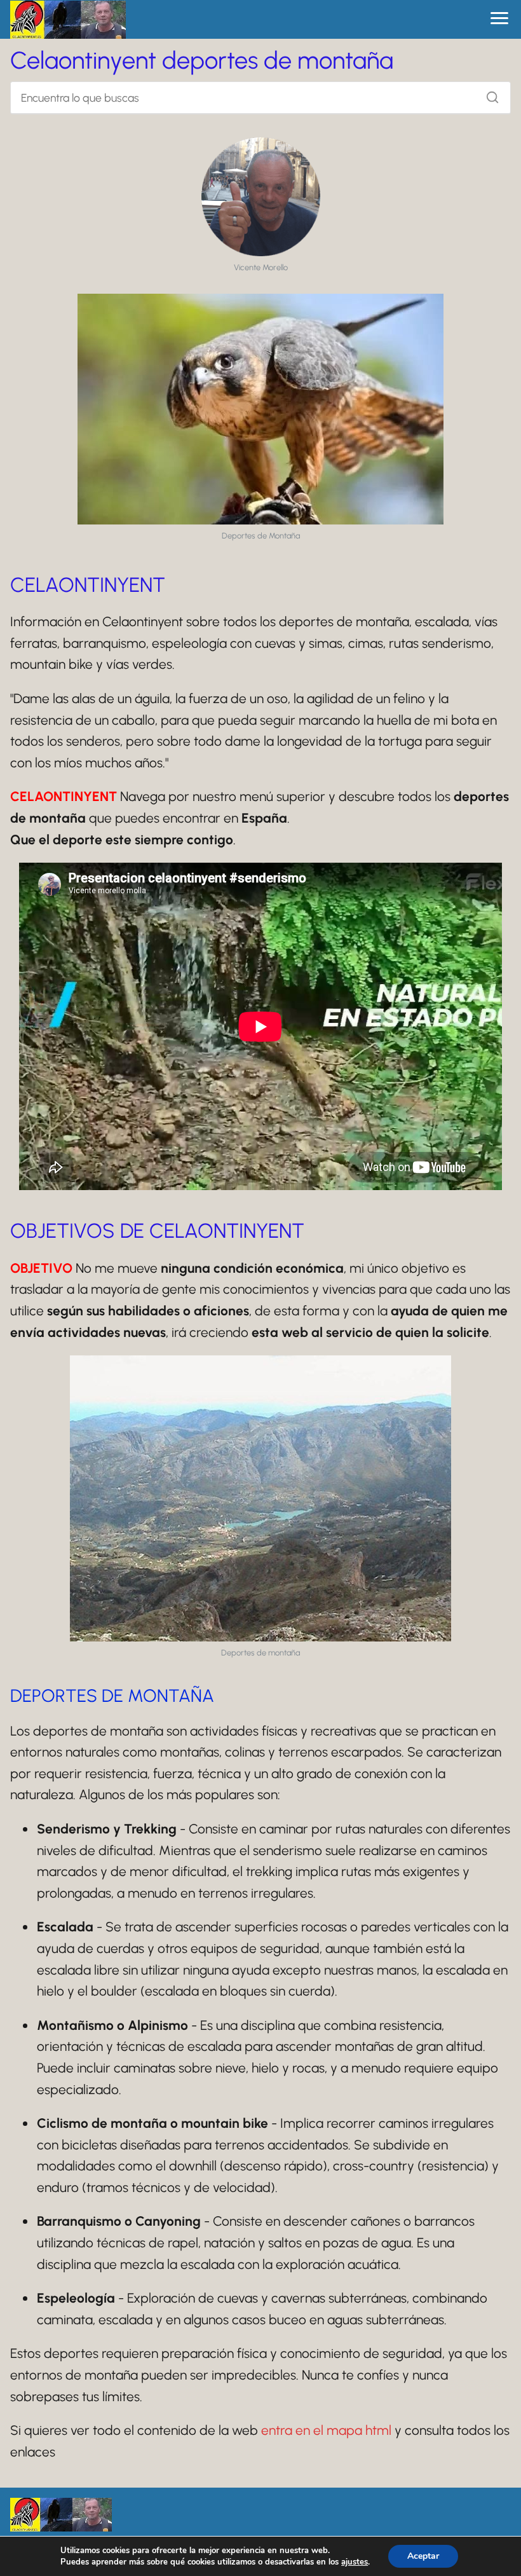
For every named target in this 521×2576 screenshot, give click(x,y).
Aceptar (423, 2556)
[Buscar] (488, 94)
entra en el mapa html (326, 2430)
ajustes (355, 2562)
